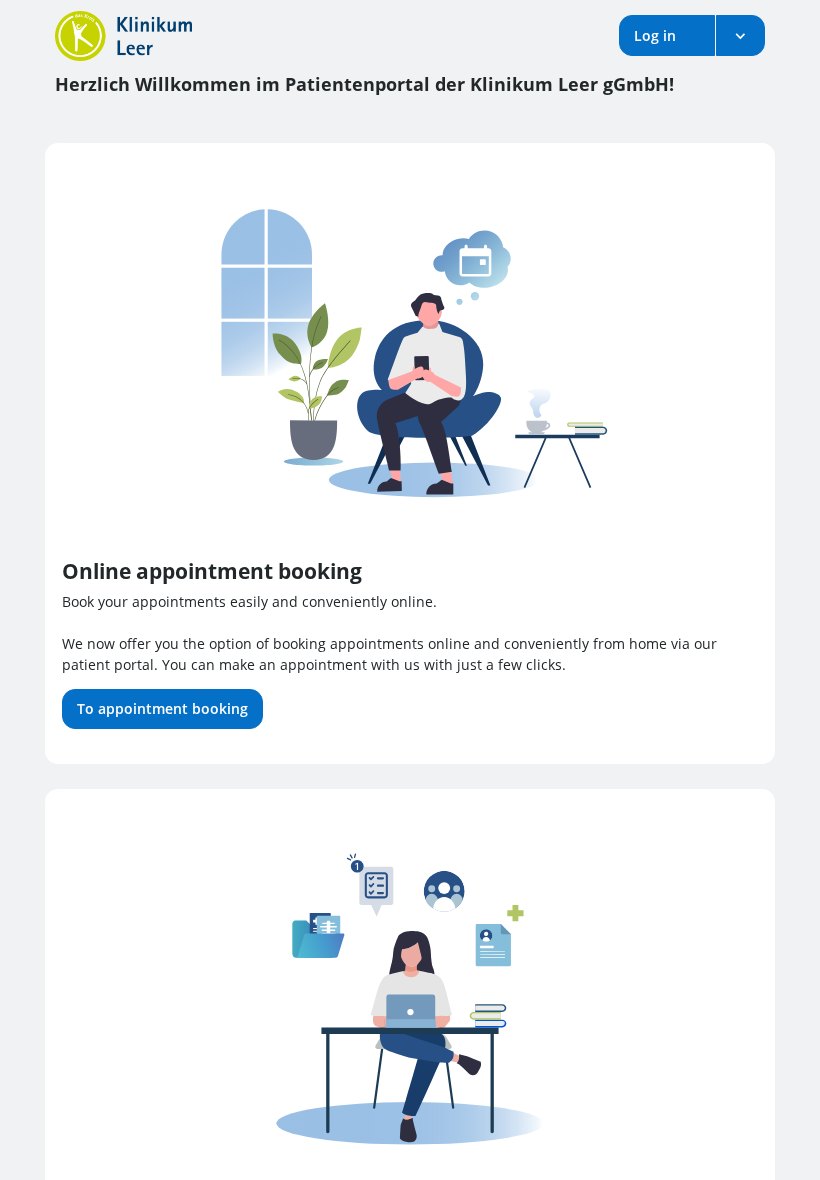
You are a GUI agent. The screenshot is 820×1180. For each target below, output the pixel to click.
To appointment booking (162, 708)
